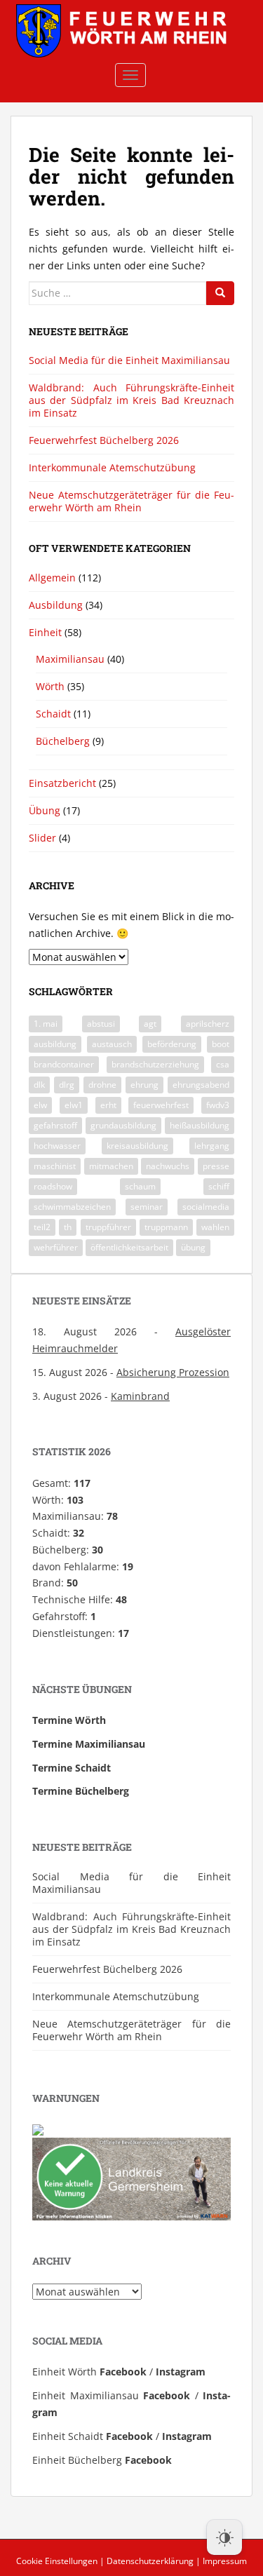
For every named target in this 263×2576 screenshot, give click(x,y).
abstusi (101, 1024)
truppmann (166, 1227)
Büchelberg (63, 741)
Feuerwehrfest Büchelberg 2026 (104, 440)
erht (108, 1105)
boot (221, 1044)
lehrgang (212, 1146)
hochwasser (57, 1146)
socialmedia (206, 1207)
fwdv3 (218, 1105)
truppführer (108, 1227)
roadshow (53, 1186)
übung (193, 1247)
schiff (219, 1186)
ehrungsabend (201, 1085)
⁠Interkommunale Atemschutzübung (112, 467)
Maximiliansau (70, 659)
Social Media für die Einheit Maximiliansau (129, 360)
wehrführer (56, 1247)
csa (223, 1064)
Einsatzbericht (62, 783)
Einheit (45, 632)
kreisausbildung (137, 1146)
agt (150, 1024)
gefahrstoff (55, 1125)
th (68, 1227)
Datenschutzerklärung (150, 2561)
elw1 (74, 1105)
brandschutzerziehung (155, 1064)
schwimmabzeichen (72, 1207)
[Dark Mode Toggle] (224, 2537)
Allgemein (52, 578)
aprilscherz (208, 1024)
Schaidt (53, 714)
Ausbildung (56, 605)
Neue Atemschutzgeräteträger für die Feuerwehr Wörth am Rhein (131, 501)
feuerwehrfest (161, 1105)
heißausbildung (200, 1125)
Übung (45, 810)
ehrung (144, 1085)
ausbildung (55, 1044)
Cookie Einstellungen (57, 2561)
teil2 (42, 1227)
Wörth (50, 686)
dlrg (67, 1085)
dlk (39, 1085)
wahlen (215, 1227)
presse (216, 1166)
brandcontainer (64, 1064)
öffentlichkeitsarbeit (129, 1247)
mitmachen (111, 1166)
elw (40, 1105)
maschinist (55, 1166)
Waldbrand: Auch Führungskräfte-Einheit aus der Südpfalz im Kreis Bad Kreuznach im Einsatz (131, 400)
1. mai (46, 1024)
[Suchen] (220, 293)
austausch (112, 1044)
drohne (102, 1085)
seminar (147, 1207)
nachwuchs (168, 1166)
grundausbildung (123, 1125)
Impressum (225, 2561)
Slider (42, 838)
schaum (140, 1186)
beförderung (172, 1044)
